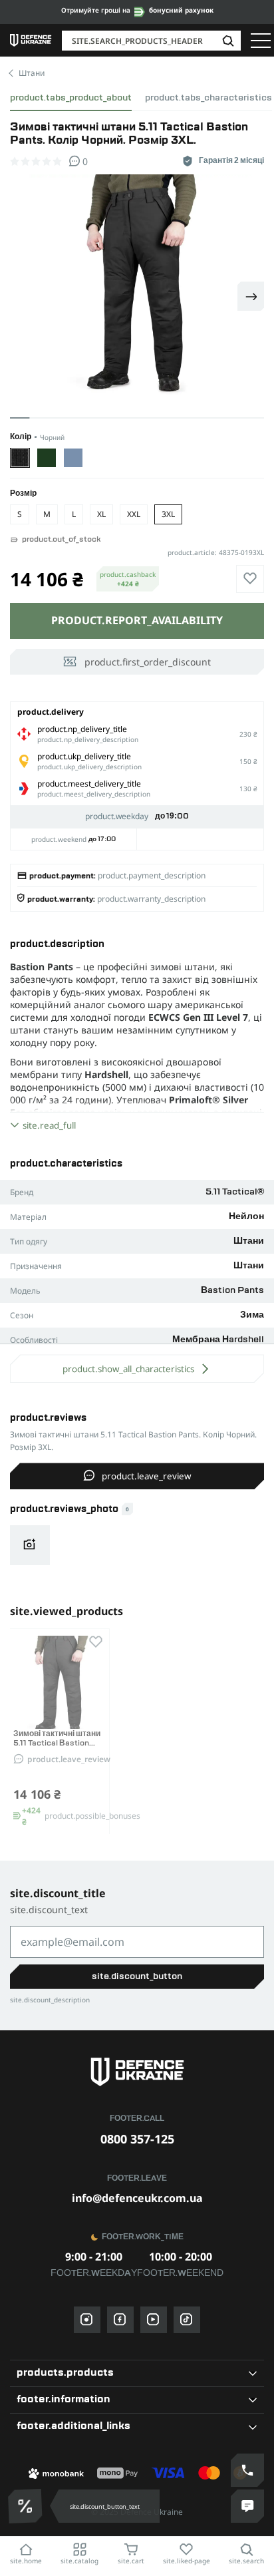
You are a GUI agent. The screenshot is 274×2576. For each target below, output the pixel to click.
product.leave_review (146, 1476)
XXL (134, 514)
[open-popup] (27, 2506)
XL (101, 514)
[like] (250, 579)
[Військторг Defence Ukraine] (137, 2072)
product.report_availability (137, 620)
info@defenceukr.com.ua (137, 2198)
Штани (32, 73)
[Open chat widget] (247, 2506)
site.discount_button (137, 1976)
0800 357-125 (137, 2139)
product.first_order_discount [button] (148, 662)
